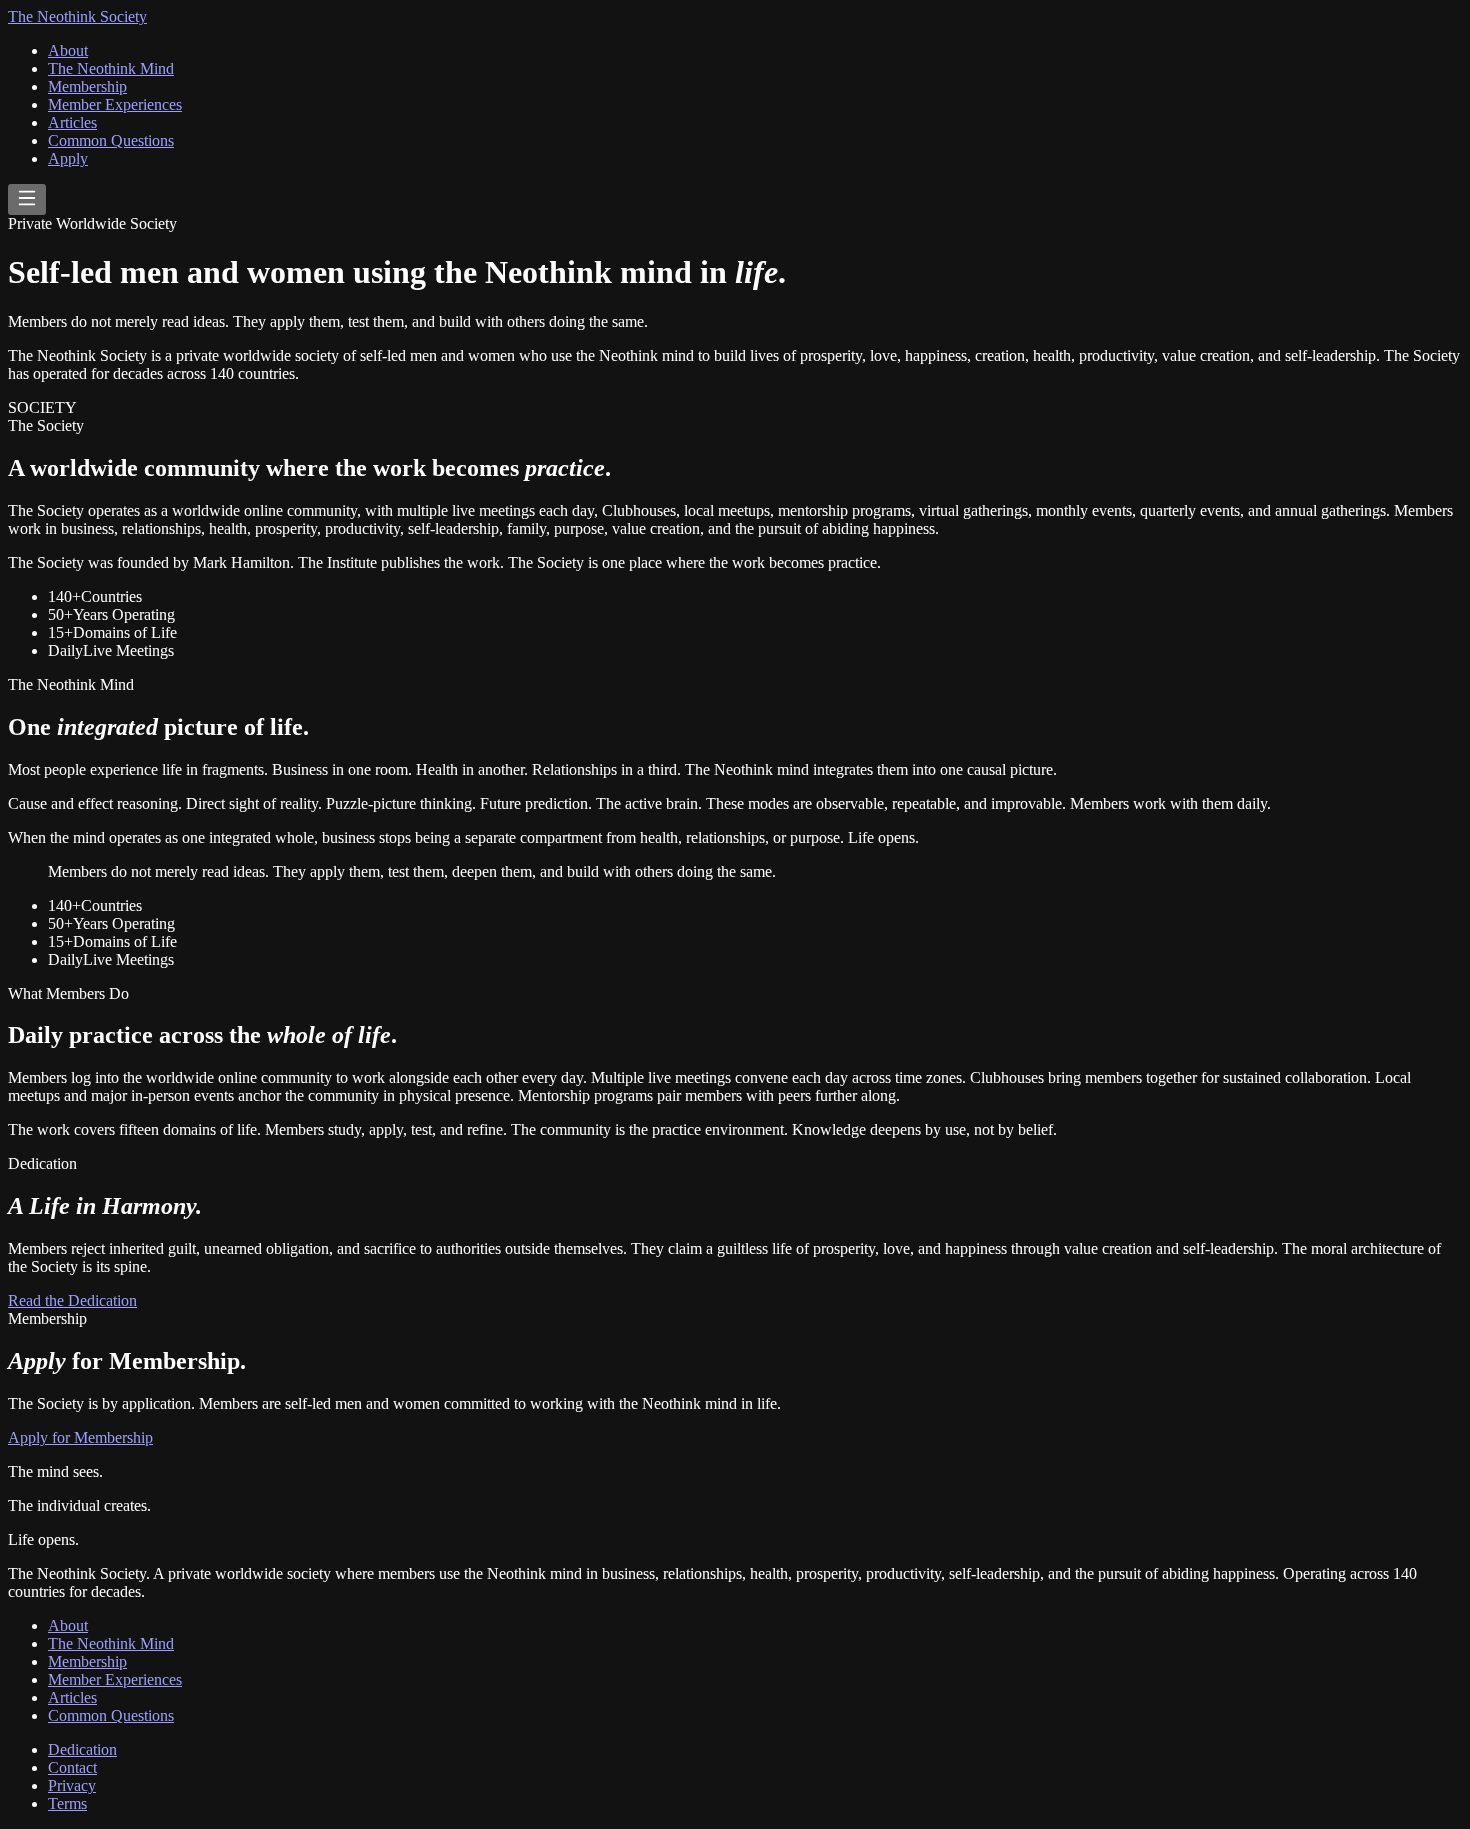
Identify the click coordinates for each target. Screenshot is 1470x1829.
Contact (72, 1767)
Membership (87, 86)
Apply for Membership (80, 1437)
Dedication (82, 1749)
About (68, 50)
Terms (67, 1803)
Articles (72, 122)
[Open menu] (27, 199)
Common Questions (111, 140)
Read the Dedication (72, 1300)
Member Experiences (115, 104)
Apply (68, 158)
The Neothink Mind (111, 68)
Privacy (72, 1785)
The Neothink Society (77, 16)
